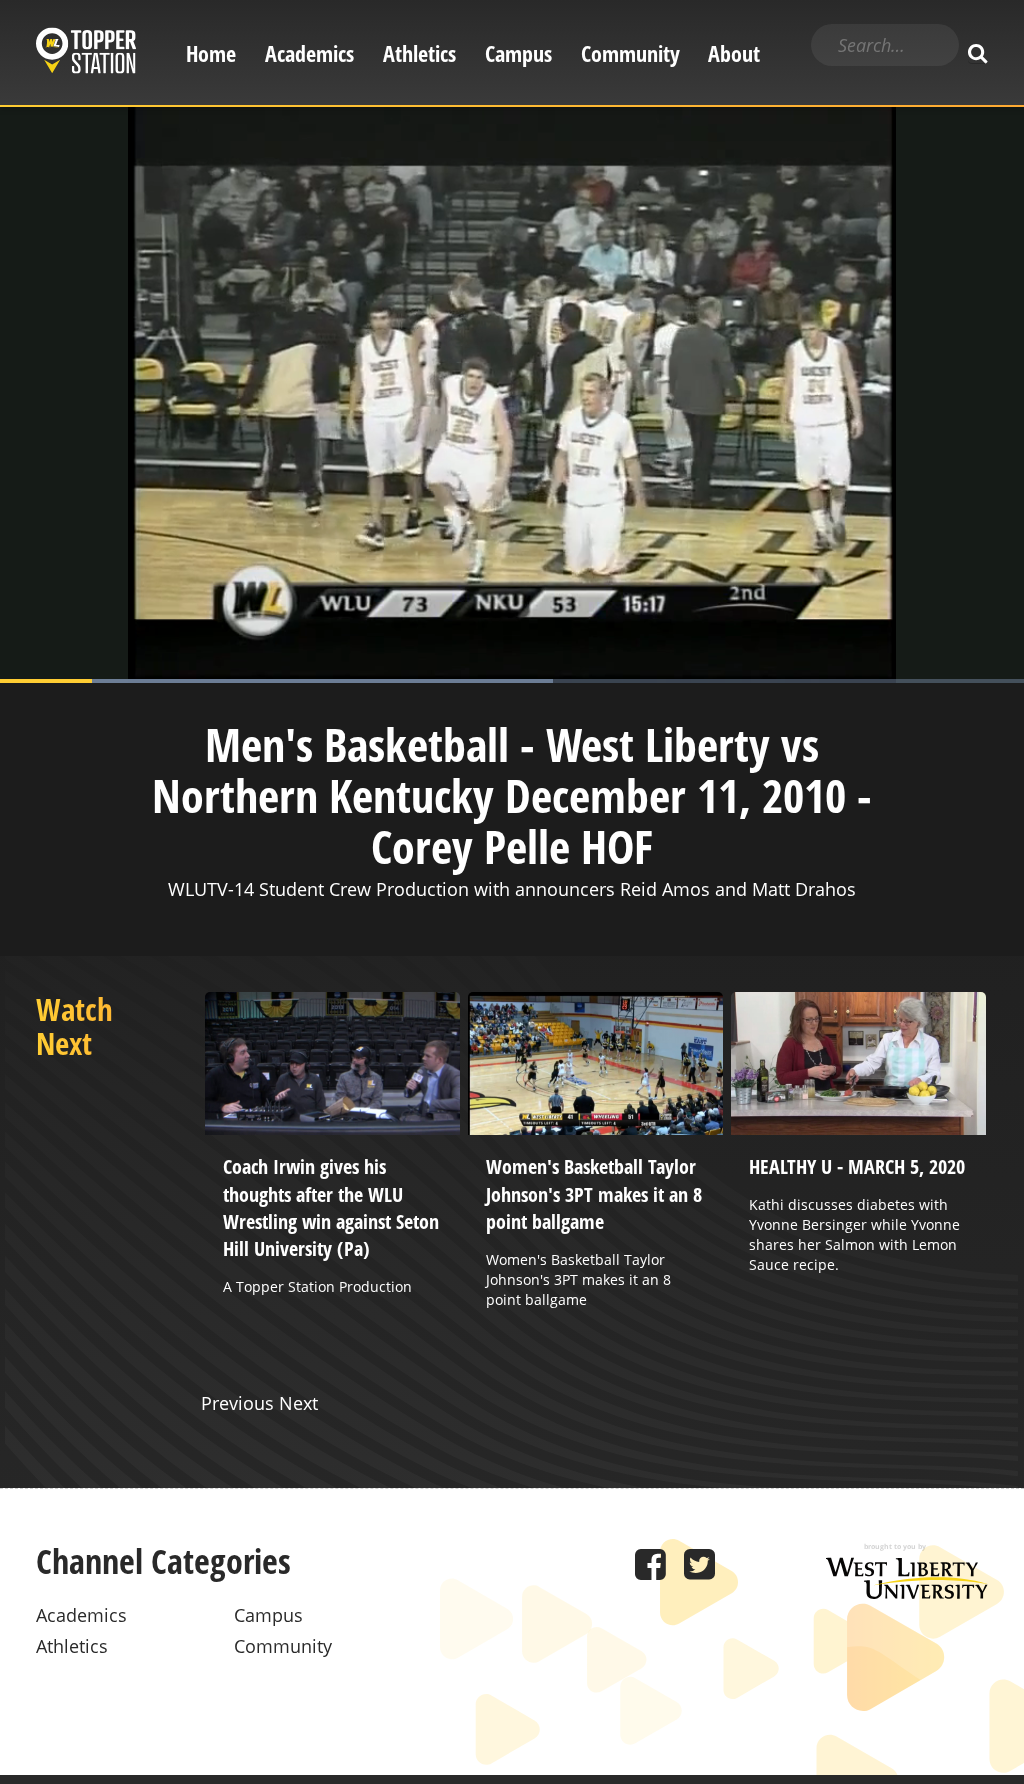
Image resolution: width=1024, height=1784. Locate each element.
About (734, 53)
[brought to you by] (907, 1592)
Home (211, 53)
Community (630, 53)
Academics (309, 53)
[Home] (86, 53)
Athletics (419, 53)
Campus (518, 53)
